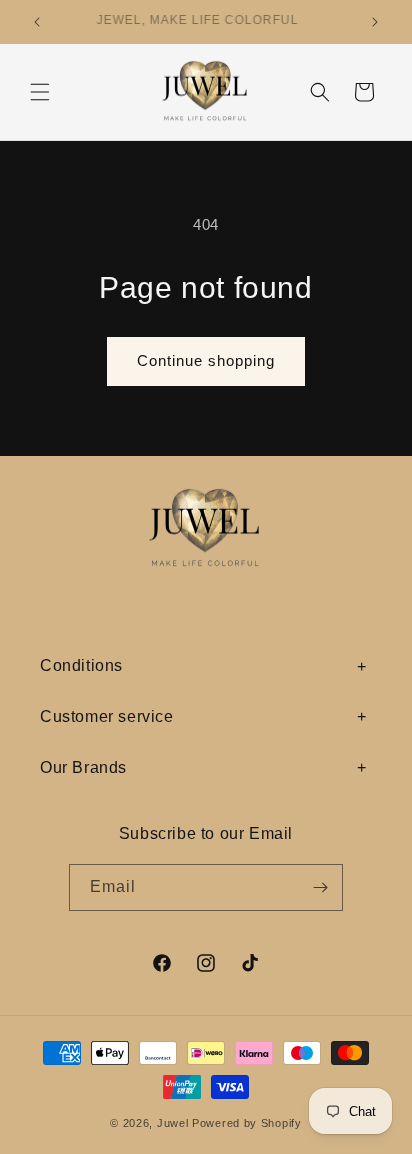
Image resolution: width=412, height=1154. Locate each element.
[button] (40, 92)
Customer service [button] (107, 716)
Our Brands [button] (83, 767)
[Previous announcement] (37, 22)
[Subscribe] (320, 887)
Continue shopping (206, 360)
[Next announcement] (375, 22)
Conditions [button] (81, 665)
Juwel (173, 1123)
